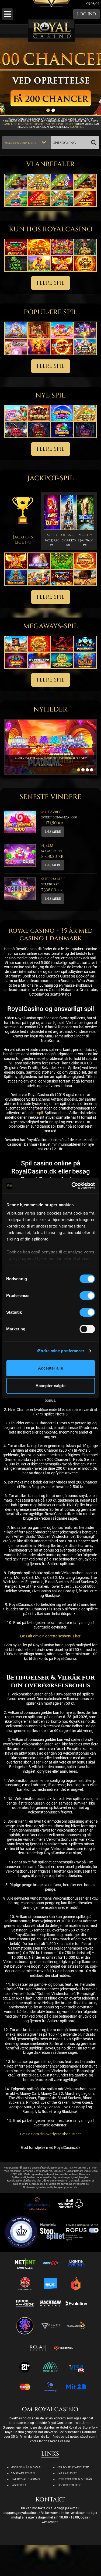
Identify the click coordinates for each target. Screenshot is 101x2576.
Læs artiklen (51, 767)
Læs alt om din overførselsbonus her (50, 2137)
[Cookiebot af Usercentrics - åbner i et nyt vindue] (72, 1186)
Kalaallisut (67, 2476)
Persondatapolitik (73, 2470)
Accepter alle (50, 1368)
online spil (35, 1115)
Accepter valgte (50, 1386)
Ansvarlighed (23, 2476)
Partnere (19, 2488)
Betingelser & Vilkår (74, 2482)
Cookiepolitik (69, 2488)
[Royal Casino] (51, 31)
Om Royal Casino (25, 2482)
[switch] (87, 1296)
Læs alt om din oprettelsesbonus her (51, 1639)
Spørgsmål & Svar (26, 2470)
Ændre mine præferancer (60, 1351)
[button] (7, 14)
